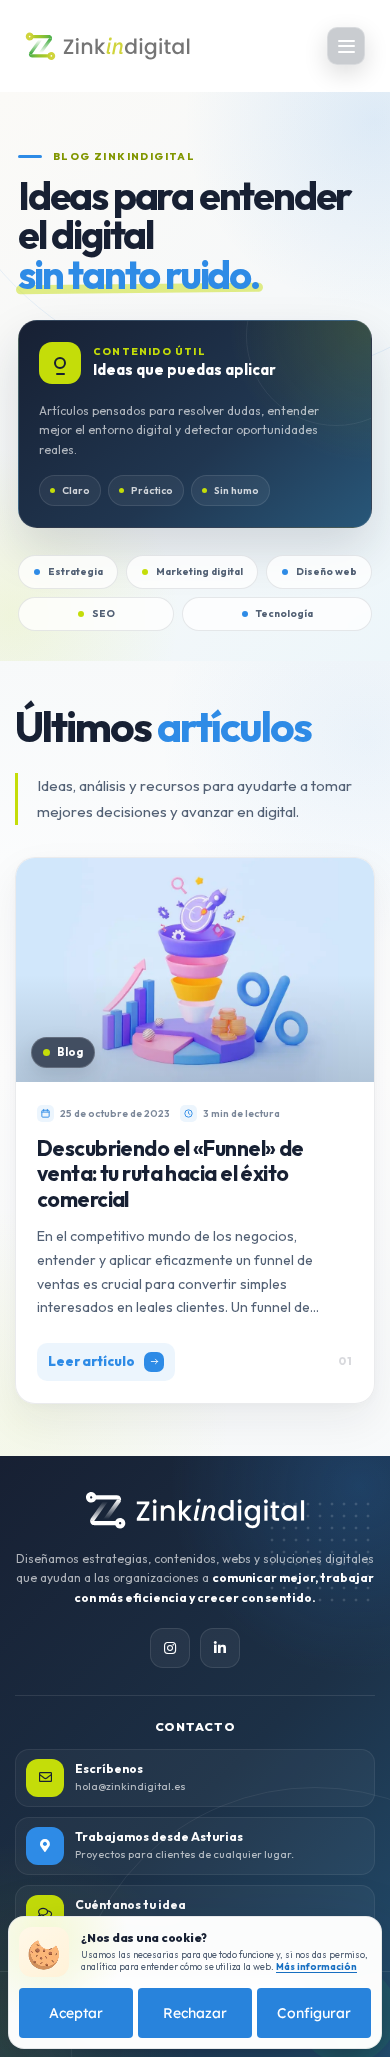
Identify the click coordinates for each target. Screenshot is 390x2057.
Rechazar (195, 2013)
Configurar (314, 2013)
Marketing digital (199, 571)
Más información (316, 1966)
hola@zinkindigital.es (130, 1786)
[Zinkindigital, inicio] (195, 1510)
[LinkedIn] (220, 1648)
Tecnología (284, 613)
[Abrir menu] (346, 46)
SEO (103, 613)
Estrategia (75, 571)
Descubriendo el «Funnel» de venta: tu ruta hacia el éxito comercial (170, 1173)
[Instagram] (170, 1648)
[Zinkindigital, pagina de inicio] (107, 46)
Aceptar (76, 2013)
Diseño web (326, 571)
